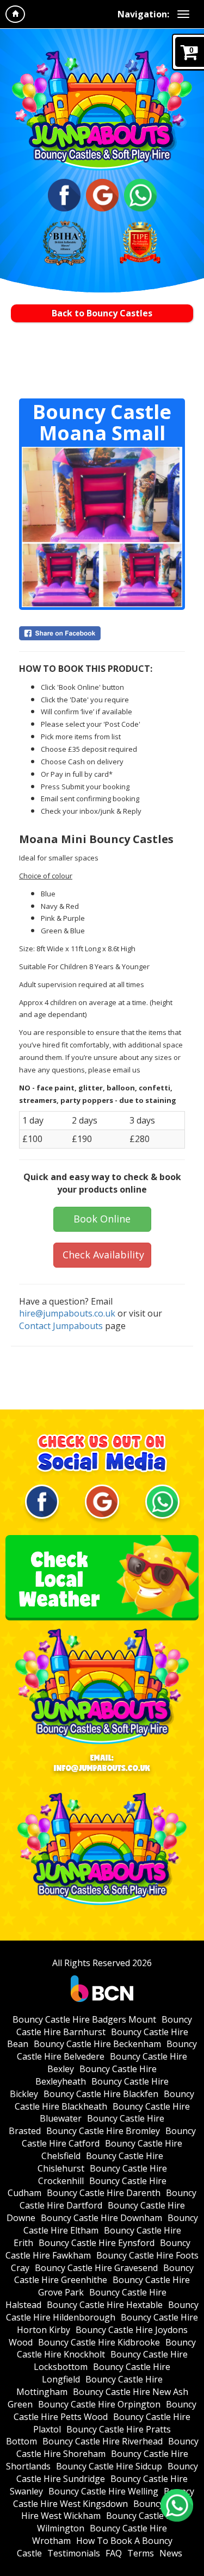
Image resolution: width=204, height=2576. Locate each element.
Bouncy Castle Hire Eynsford (97, 2243)
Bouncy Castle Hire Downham (101, 2218)
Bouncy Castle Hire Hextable (105, 2305)
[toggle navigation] (183, 14)
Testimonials (74, 2553)
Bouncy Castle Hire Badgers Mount (84, 2019)
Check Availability (103, 1255)
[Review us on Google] (102, 194)
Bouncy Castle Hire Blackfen (101, 2094)
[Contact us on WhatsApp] (177, 2505)
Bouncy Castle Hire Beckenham (97, 2044)
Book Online (102, 1219)
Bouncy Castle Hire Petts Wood (105, 2410)
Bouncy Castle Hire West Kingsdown (104, 2497)
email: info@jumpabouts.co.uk (102, 1763)
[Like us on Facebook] (64, 194)
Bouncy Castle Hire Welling (103, 2491)
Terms (141, 2553)
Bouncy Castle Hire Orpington (99, 2404)
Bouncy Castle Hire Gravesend (96, 2268)
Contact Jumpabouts (61, 1326)
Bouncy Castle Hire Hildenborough (102, 2311)
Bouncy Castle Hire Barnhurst (104, 2026)
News (171, 2553)
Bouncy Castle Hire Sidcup (109, 2466)
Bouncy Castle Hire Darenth (104, 2193)
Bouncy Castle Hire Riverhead (103, 2441)
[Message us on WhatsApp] (140, 194)
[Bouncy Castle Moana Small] (102, 527)
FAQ (114, 2553)
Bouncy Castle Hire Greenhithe (104, 2274)
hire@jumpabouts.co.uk (67, 1313)
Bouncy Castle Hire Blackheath (105, 2100)
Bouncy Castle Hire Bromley (103, 2131)
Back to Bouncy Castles (102, 313)
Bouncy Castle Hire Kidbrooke (99, 2342)
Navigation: (143, 14)
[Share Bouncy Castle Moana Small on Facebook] (102, 633)
